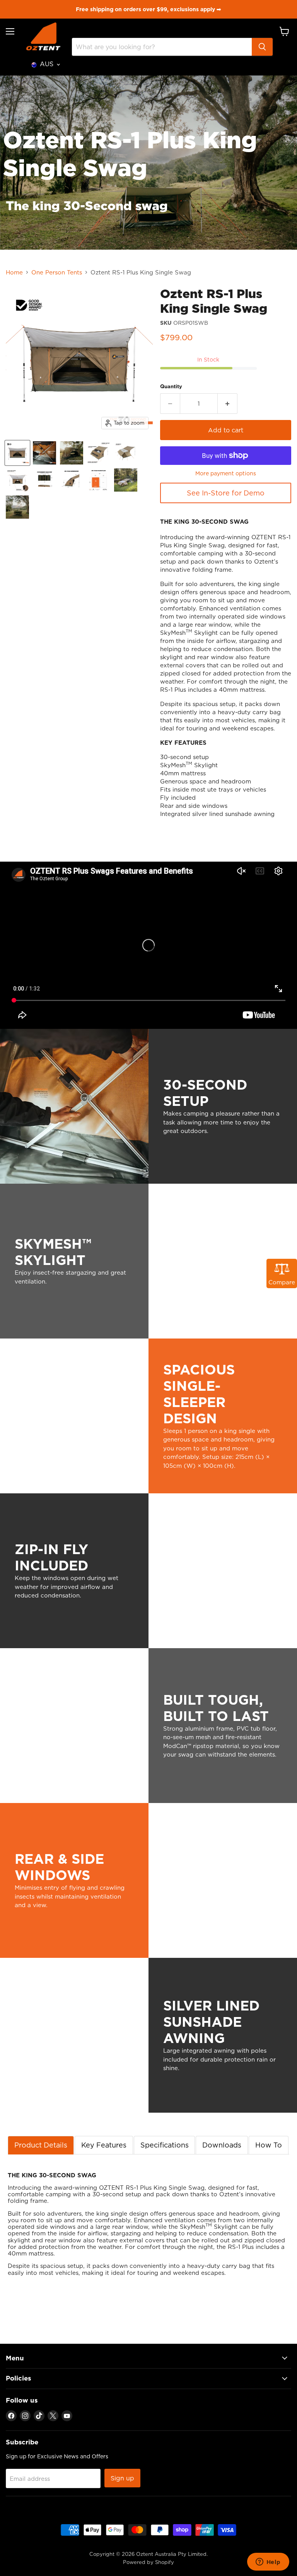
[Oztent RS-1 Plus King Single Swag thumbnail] (17, 453)
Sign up (122, 2478)
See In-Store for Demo (226, 493)
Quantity (171, 386)
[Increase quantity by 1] (228, 403)
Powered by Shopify (148, 2562)
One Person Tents (57, 272)
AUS (47, 64)
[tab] (41, 2145)
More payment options (226, 473)
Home (14, 272)
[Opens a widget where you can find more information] (268, 2562)
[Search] (262, 47)
